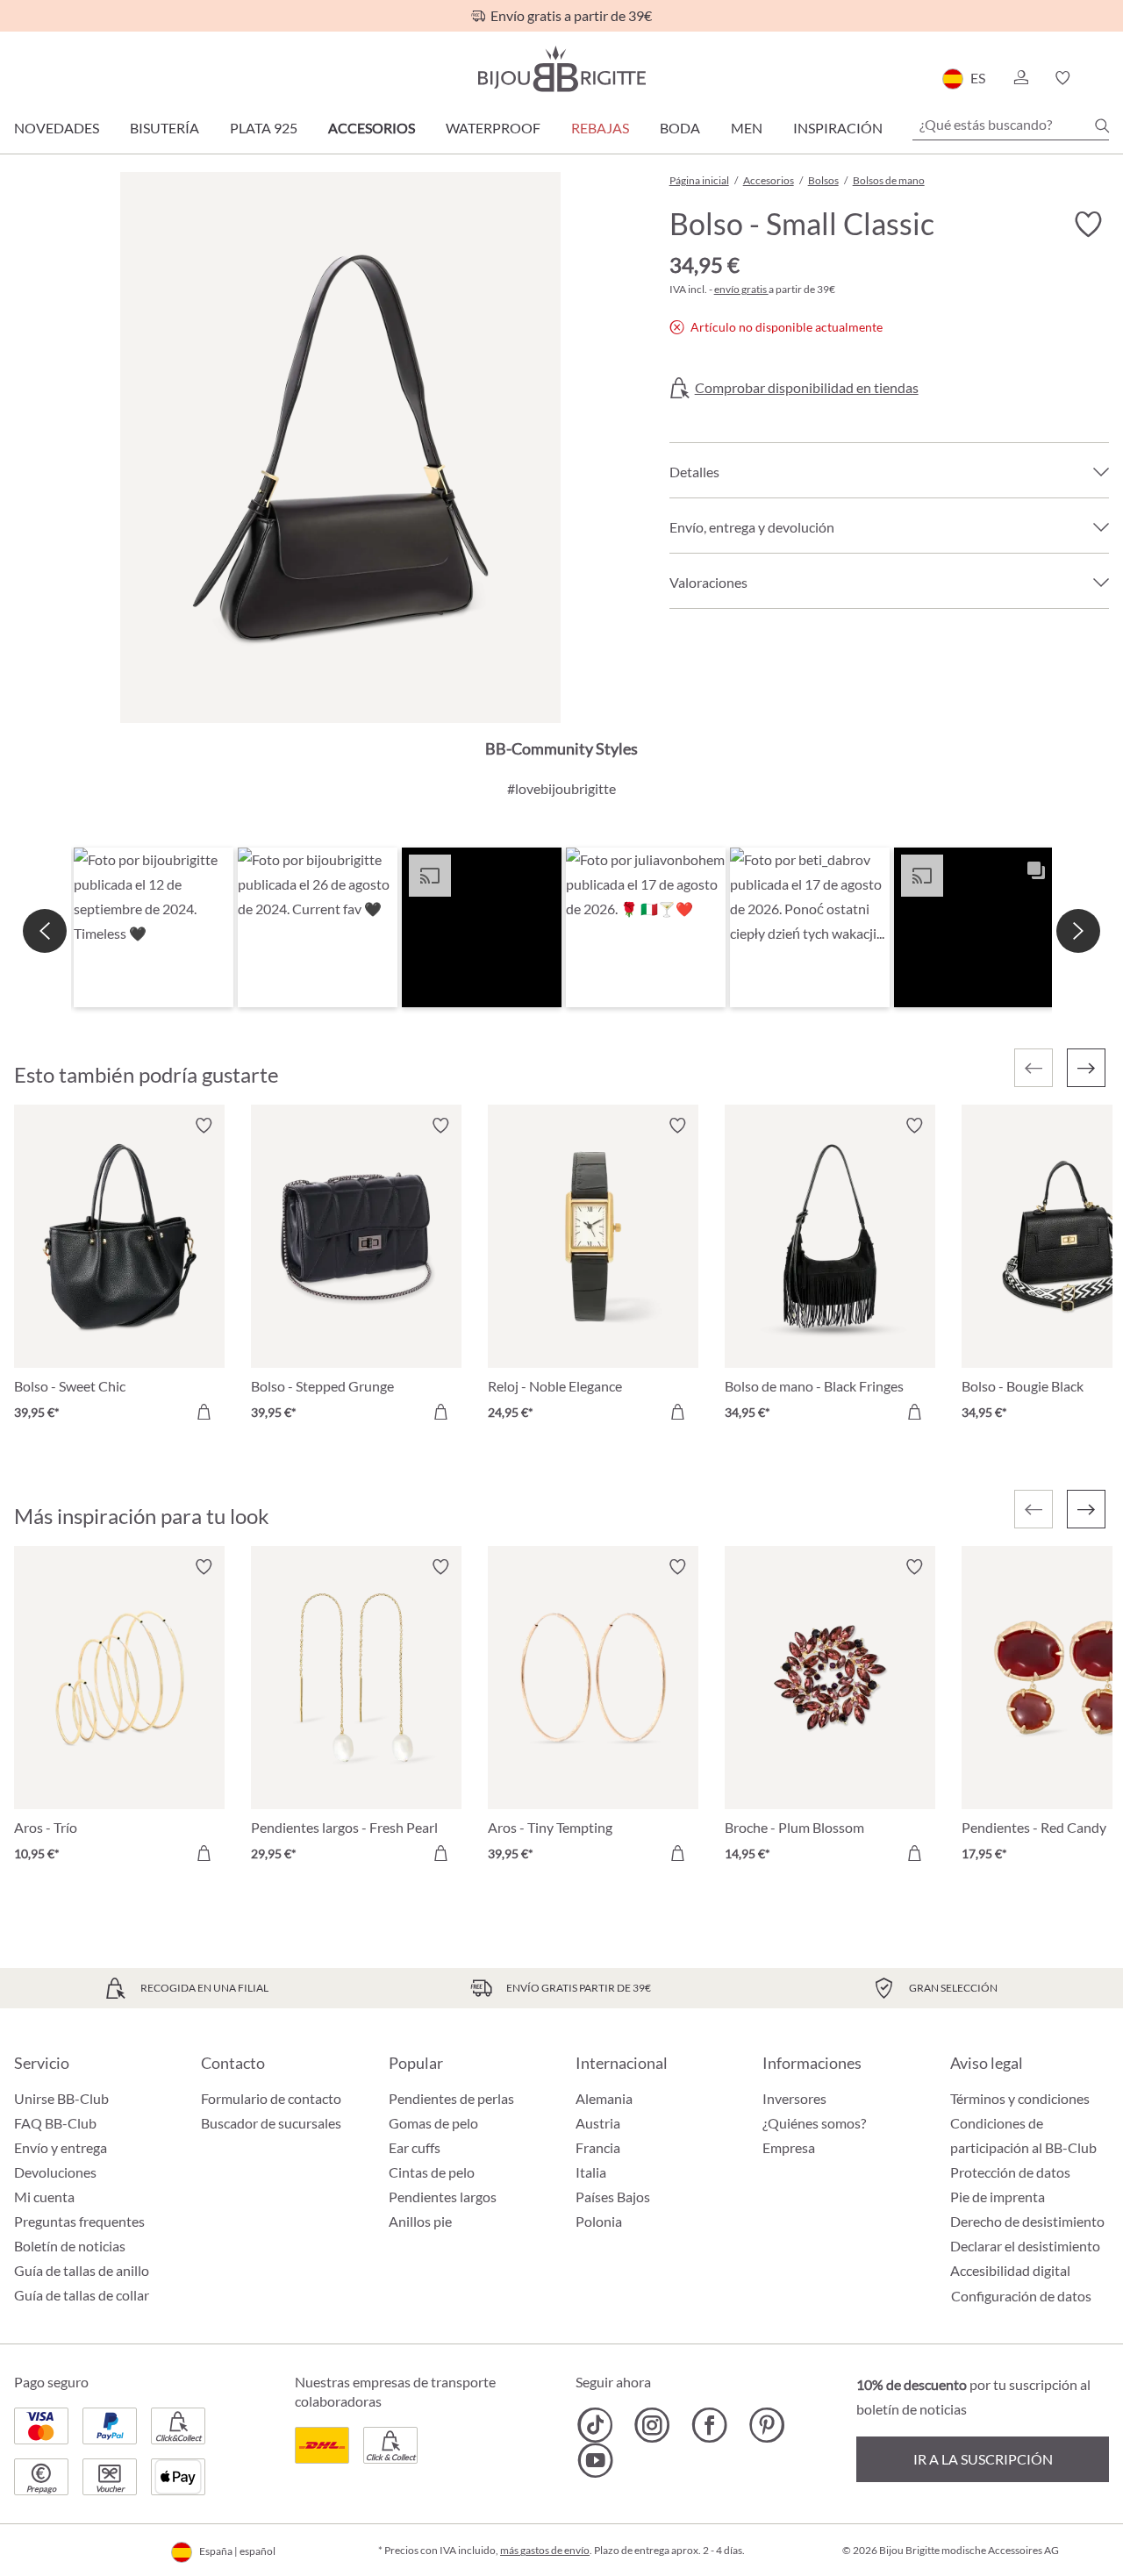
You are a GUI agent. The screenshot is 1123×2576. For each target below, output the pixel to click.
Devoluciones (55, 2172)
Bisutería (165, 128)
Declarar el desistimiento (1025, 2246)
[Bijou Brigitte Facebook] (709, 2425)
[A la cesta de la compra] (204, 1412)
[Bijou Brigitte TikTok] (595, 2425)
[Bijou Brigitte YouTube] (595, 2460)
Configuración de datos (1021, 2296)
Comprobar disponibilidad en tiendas (807, 388)
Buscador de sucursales (271, 2123)
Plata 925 (264, 128)
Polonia (599, 2221)
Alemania (604, 2098)
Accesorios (372, 128)
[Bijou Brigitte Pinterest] (766, 2425)
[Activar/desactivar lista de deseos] (1088, 225)
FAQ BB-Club (55, 2123)
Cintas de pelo (432, 2172)
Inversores (794, 2098)
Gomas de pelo (433, 2123)
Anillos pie (420, 2221)
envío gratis (741, 289)
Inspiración (838, 128)
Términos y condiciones (1020, 2098)
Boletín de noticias (70, 2246)
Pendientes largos (443, 2197)
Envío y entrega (61, 2147)
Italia (591, 2172)
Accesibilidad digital (1010, 2270)
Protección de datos (1010, 2172)
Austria (598, 2123)
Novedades (57, 128)
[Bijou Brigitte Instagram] (652, 2425)
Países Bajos (613, 2197)
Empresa (789, 2147)
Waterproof (493, 128)
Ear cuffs (415, 2147)
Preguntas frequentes (79, 2221)
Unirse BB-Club (61, 2098)
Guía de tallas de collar (82, 2295)
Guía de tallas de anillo (82, 2270)
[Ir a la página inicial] (561, 69)
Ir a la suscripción (983, 2459)
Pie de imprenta (998, 2197)
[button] (1020, 78)
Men (747, 128)
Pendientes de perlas (451, 2098)
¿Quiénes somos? (814, 2123)
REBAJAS (600, 128)
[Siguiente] (1086, 1068)
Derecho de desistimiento (1027, 2221)
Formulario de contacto (271, 2098)
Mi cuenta (44, 2197)
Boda (680, 128)
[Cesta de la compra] (1103, 78)
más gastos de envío (545, 2550)
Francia (598, 2147)
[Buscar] (1102, 125)
